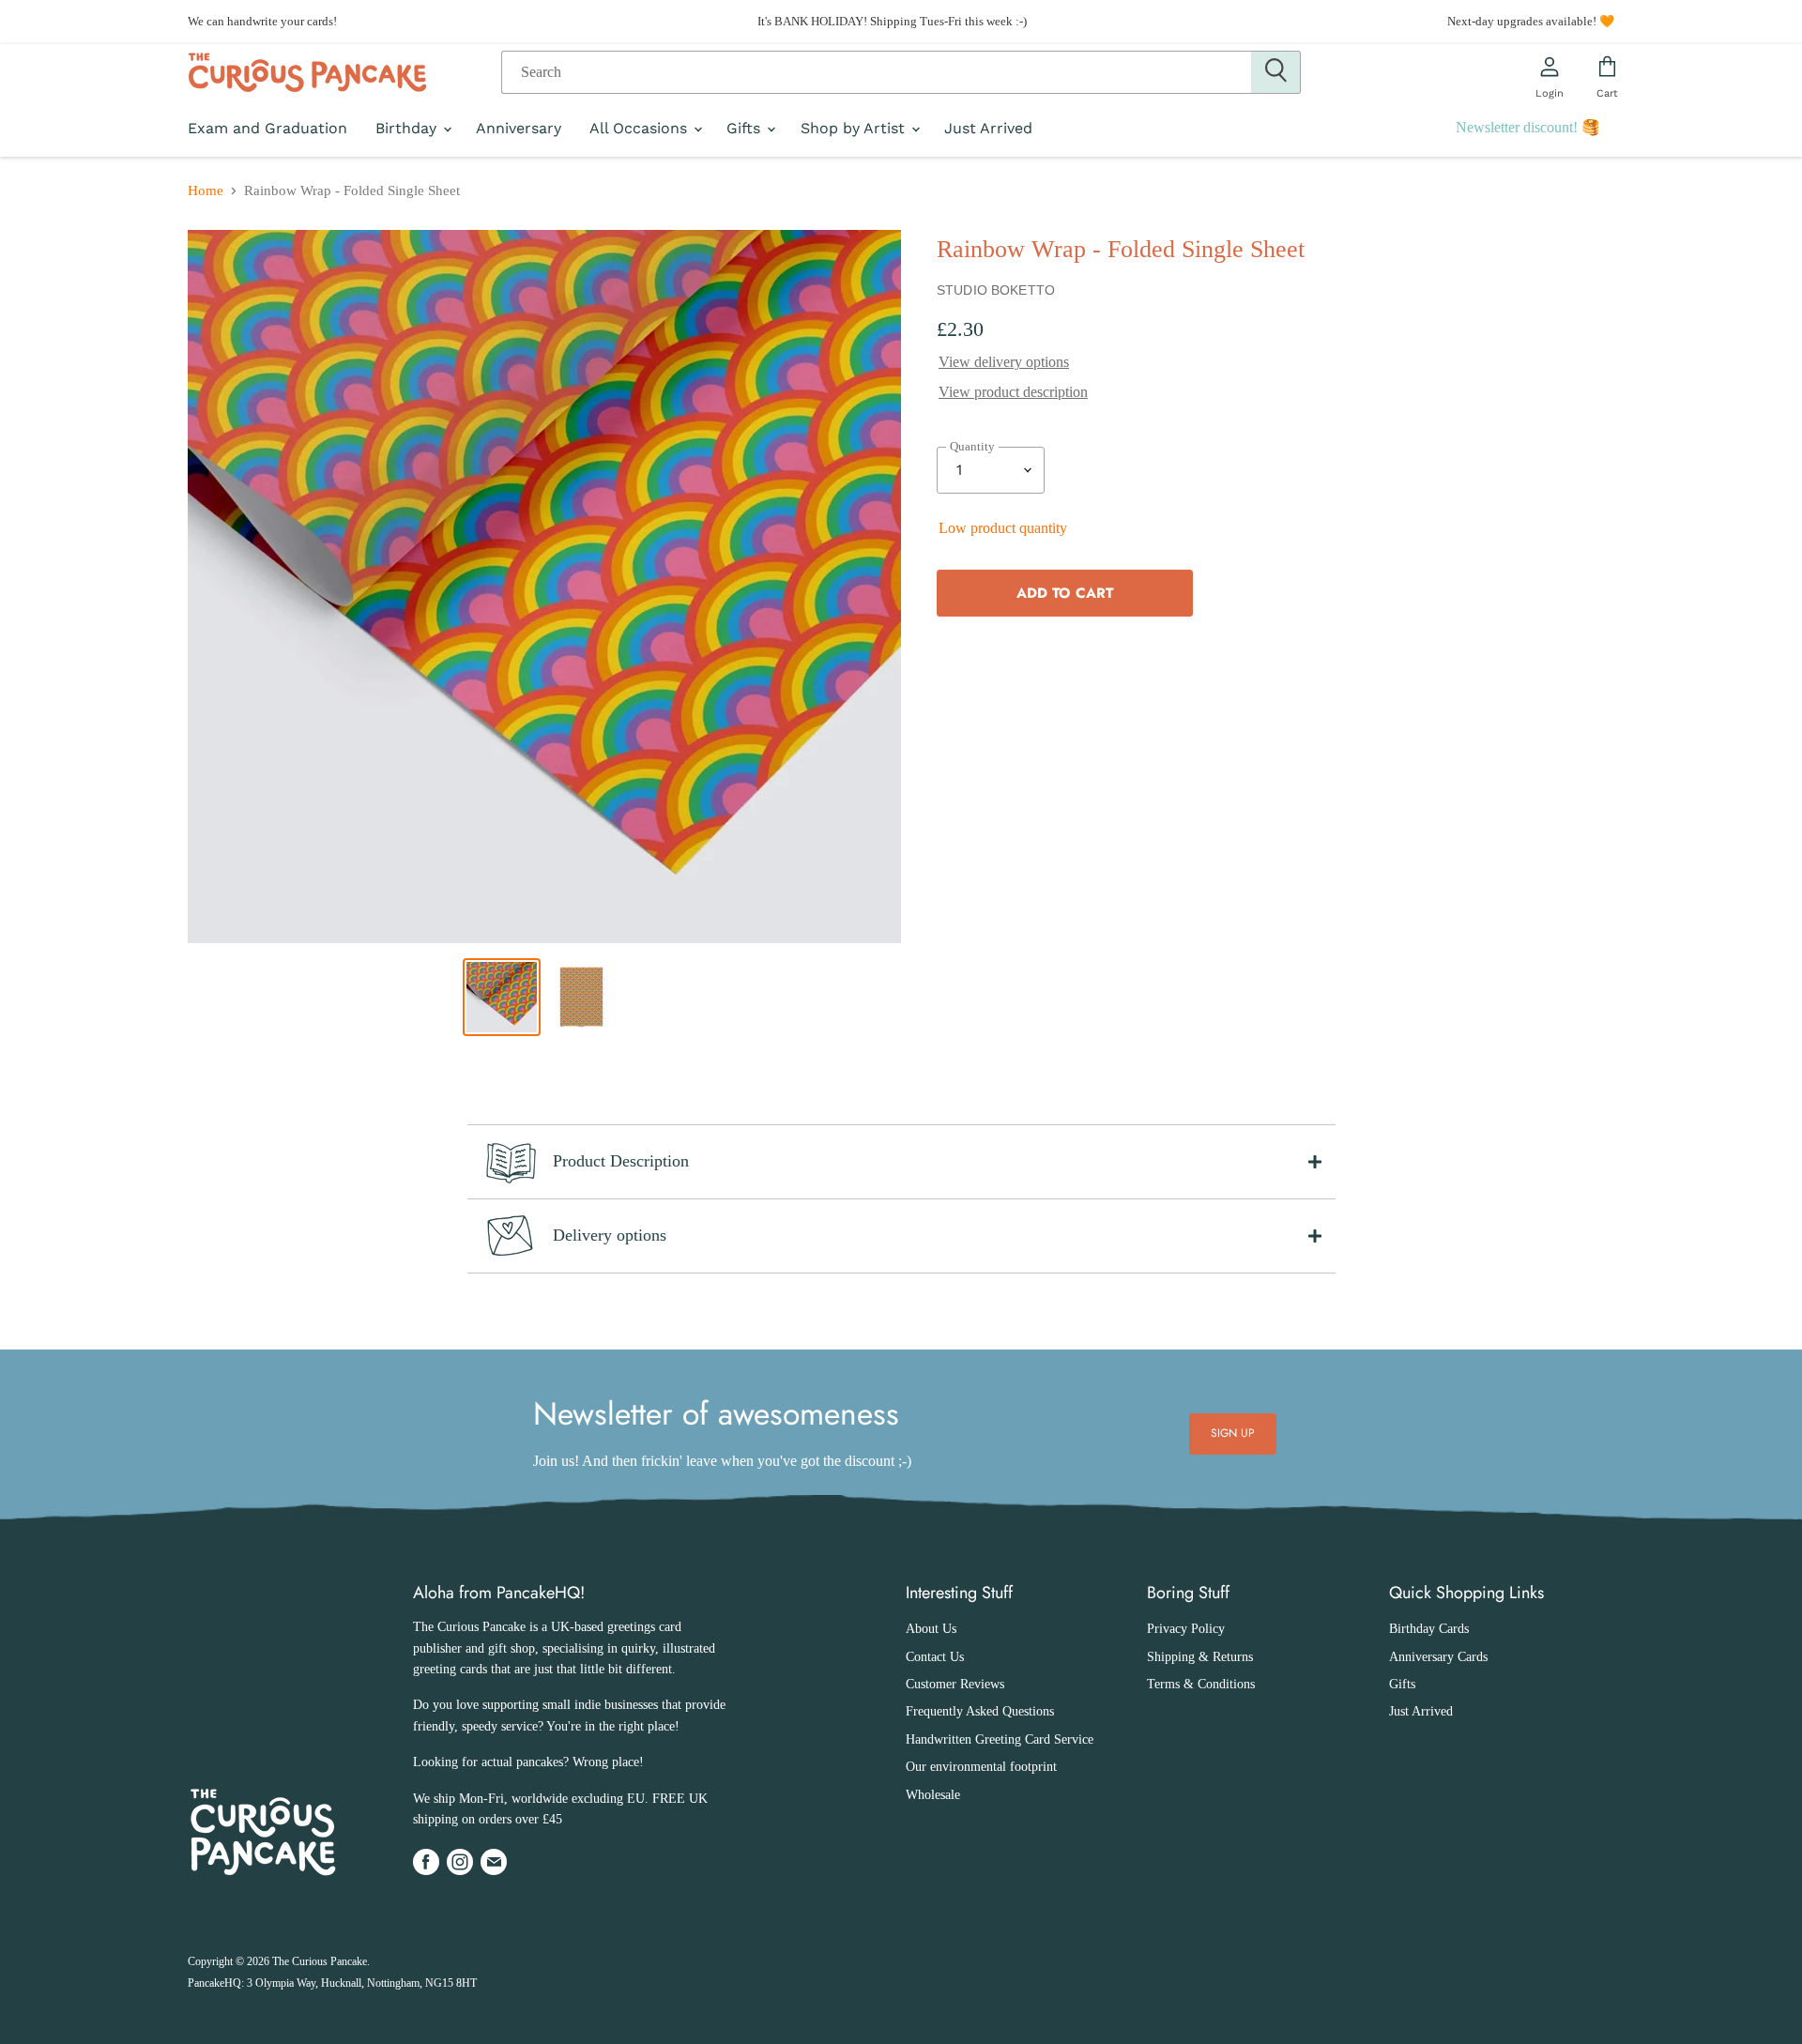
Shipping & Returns (1200, 1657)
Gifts (746, 129)
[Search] (1276, 72)
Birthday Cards (1429, 1629)
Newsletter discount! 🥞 (1528, 127)
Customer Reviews (955, 1684)
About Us (931, 1629)
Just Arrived (988, 129)
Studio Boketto (996, 290)
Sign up (1233, 1433)
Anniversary (519, 129)
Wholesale (933, 1795)
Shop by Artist (855, 129)
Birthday (408, 129)
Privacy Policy (1186, 1629)
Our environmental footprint (981, 1767)
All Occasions (641, 129)
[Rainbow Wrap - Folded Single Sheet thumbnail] (502, 997)
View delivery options (1004, 362)
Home (206, 191)
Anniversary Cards (1438, 1657)
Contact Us (935, 1657)
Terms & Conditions (1201, 1684)
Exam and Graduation (267, 129)
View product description (1013, 392)
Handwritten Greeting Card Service (1000, 1739)
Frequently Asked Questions (980, 1711)
